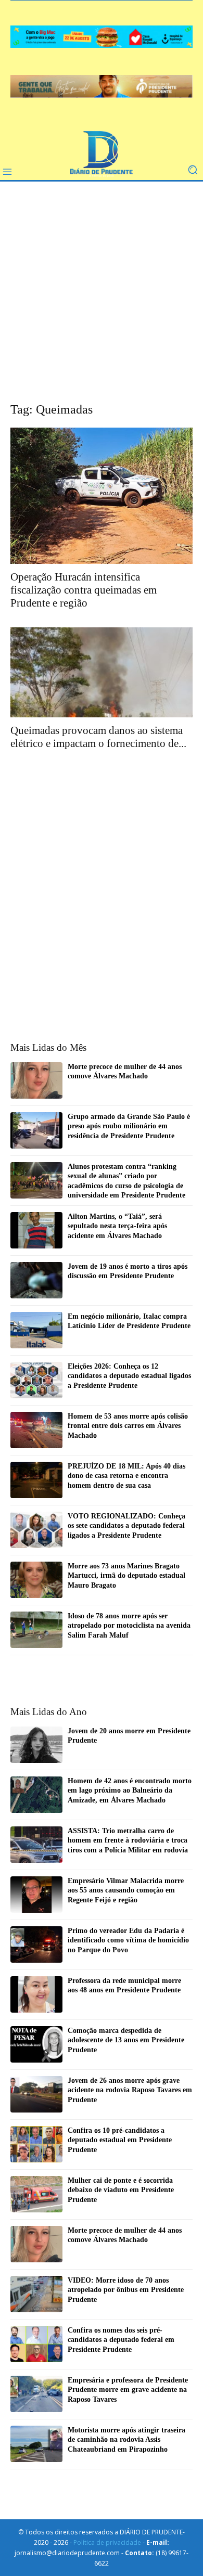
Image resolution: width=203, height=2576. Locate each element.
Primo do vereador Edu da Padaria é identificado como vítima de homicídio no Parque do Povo (128, 1940)
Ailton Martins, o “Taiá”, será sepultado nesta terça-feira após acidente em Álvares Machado (117, 1226)
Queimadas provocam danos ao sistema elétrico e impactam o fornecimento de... (98, 737)
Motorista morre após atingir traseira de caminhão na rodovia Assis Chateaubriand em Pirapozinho (126, 2439)
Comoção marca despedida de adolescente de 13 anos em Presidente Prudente (126, 2040)
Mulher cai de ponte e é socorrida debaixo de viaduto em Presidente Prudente (121, 2190)
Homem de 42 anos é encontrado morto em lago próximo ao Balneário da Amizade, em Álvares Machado (130, 1790)
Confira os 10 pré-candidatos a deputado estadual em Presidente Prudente (120, 2140)
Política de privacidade (107, 2542)
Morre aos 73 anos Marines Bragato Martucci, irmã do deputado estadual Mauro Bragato (126, 1575)
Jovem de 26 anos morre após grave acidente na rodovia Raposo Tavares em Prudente (130, 2090)
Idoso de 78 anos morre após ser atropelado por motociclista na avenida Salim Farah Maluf (129, 1625)
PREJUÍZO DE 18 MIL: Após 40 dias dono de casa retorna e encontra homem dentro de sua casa (126, 1476)
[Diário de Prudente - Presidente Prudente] (102, 154)
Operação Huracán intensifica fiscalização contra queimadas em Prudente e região (84, 590)
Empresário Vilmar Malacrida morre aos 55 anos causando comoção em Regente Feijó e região (126, 1890)
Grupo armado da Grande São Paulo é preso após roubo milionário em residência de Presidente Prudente (129, 1126)
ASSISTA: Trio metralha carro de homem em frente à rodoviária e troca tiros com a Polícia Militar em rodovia (128, 1840)
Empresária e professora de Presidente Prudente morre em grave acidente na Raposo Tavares (128, 2390)
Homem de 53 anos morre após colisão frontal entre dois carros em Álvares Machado (128, 1426)
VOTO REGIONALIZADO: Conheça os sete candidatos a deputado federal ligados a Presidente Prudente (126, 1525)
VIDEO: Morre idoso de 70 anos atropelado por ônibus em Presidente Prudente (126, 2290)
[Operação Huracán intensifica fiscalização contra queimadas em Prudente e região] (102, 496)
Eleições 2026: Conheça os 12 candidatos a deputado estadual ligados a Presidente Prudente (129, 1376)
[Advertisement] (102, 299)
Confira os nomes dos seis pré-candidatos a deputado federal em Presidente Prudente (121, 2340)
